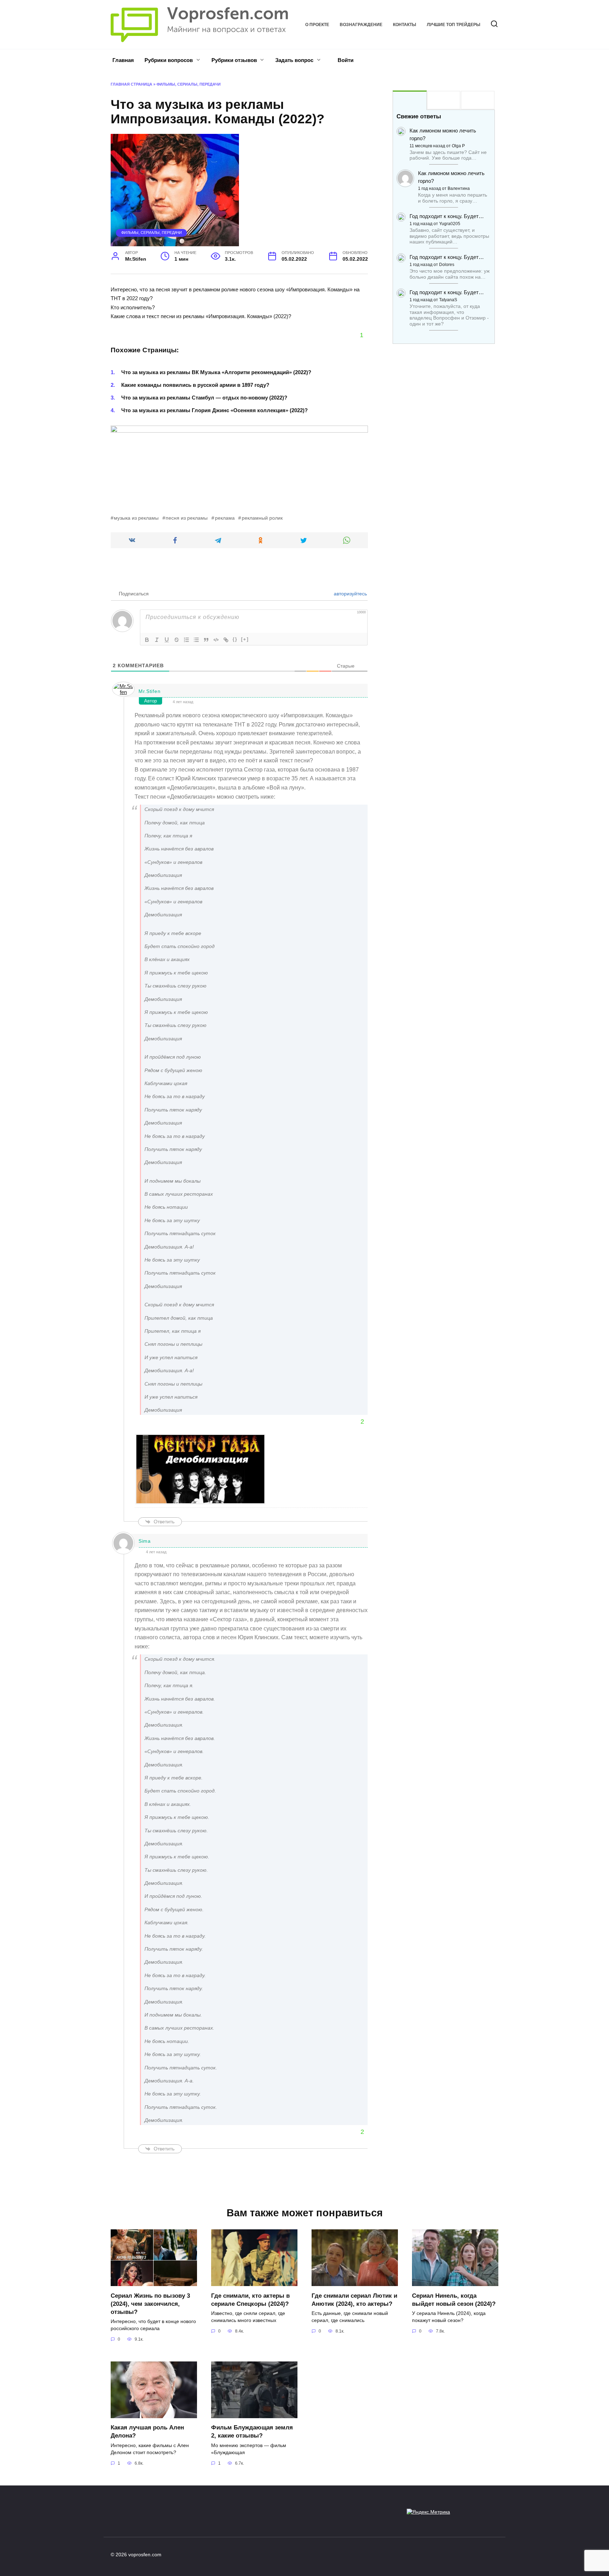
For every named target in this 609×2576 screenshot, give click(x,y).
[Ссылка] (226, 640)
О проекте (317, 25)
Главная (123, 60)
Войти (345, 60)
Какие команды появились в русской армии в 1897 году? (195, 385)
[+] (245, 639)
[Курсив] (157, 640)
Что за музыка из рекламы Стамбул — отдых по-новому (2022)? (204, 398)
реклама (225, 518)
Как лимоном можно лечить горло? (443, 134)
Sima (145, 1541)
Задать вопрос (294, 60)
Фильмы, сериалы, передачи (189, 84)
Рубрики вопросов (169, 60)
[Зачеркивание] (177, 640)
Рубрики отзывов (234, 60)
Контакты (405, 25)
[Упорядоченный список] (186, 640)
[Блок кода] (216, 640)
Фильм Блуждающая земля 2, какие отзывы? (252, 2431)
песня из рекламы (187, 518)
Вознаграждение (361, 25)
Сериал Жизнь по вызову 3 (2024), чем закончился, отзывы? (150, 2303)
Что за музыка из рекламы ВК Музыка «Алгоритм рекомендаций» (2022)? (216, 372)
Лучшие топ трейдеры (454, 25)
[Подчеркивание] (167, 640)
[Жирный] (147, 640)
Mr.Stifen (149, 691)
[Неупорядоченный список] (196, 640)
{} (235, 639)
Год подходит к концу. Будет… (447, 216)
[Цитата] (206, 640)
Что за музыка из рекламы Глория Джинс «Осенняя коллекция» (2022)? (214, 410)
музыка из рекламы (136, 518)
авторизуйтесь (350, 594)
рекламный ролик (262, 518)
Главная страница (131, 84)
